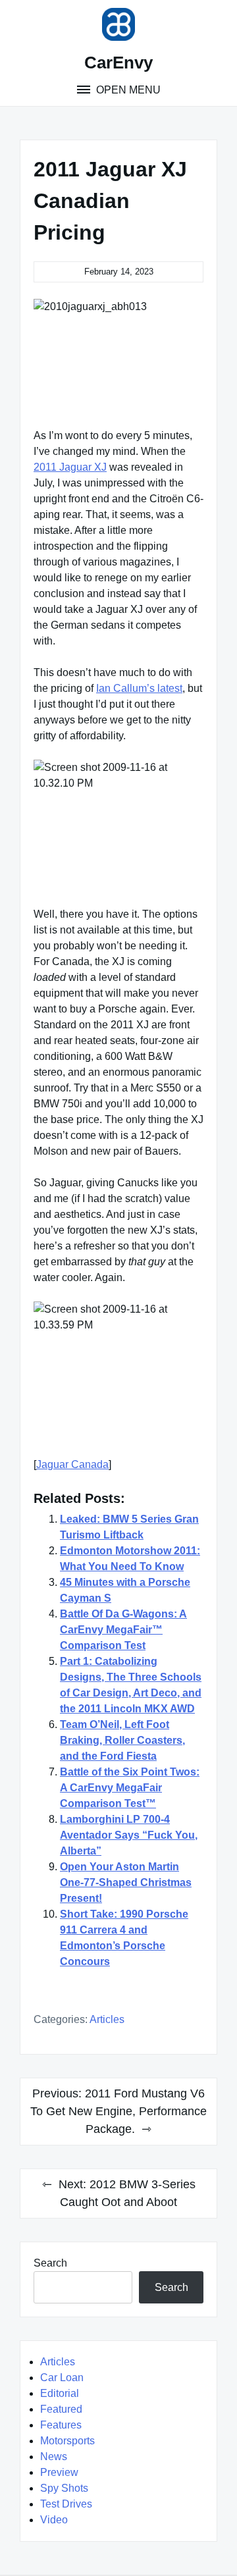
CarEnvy (118, 63)
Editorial (60, 2393)
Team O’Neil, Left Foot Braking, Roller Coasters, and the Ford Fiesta (122, 1740)
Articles (107, 2019)
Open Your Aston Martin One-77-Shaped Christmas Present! (126, 1882)
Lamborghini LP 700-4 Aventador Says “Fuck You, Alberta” (129, 1835)
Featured (61, 2409)
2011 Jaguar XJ (70, 467)
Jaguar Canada (72, 1464)
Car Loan (62, 2378)
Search (50, 2263)
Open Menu (127, 90)
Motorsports (67, 2441)
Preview (59, 2472)
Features (61, 2425)
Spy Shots (64, 2488)
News (54, 2457)
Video (54, 2520)
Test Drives (66, 2504)
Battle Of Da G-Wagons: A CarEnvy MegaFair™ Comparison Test (123, 1630)
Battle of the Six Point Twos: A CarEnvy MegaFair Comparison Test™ (130, 1788)
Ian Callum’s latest (139, 688)
